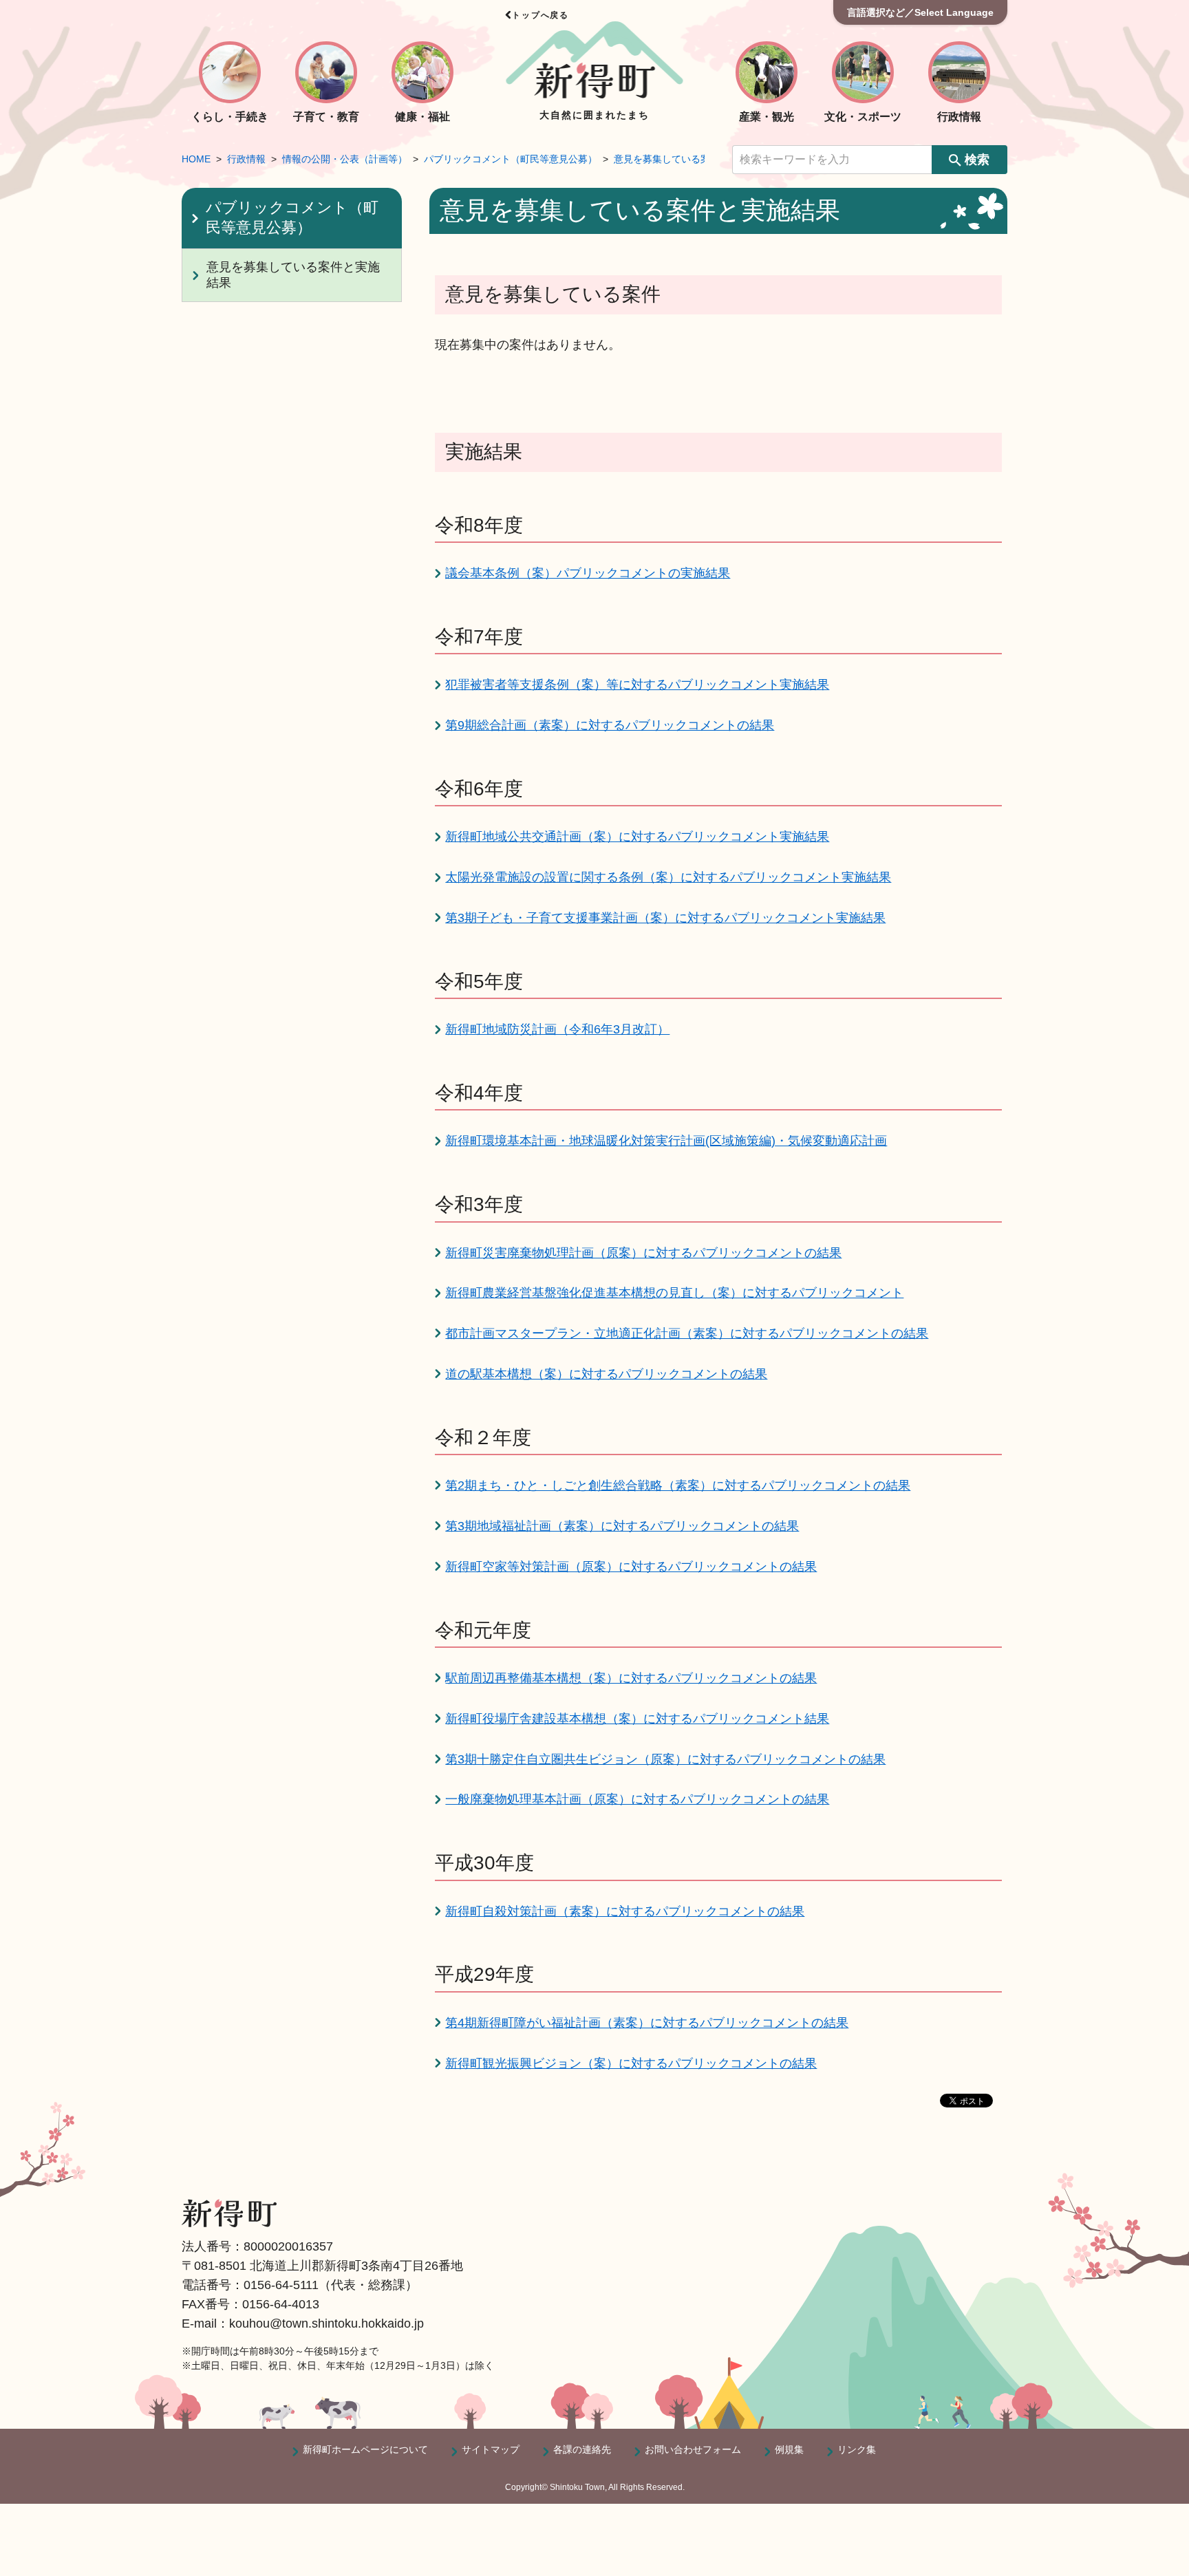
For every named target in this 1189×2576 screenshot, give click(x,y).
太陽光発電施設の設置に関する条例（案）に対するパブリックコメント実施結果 (668, 877)
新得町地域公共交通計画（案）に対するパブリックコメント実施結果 (637, 837)
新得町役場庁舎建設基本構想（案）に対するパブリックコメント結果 (637, 1719)
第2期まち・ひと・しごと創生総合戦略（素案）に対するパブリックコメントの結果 (678, 1485)
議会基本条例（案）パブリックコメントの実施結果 (588, 573)
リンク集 (857, 2449)
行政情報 (246, 159)
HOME (196, 159)
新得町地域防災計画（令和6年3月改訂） (557, 1029)
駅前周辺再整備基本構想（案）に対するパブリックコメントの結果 (631, 1678)
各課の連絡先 (582, 2449)
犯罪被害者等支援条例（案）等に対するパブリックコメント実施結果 (637, 685)
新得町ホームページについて (365, 2449)
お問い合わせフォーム (693, 2449)
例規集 (789, 2449)
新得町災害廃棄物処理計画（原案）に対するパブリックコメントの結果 (643, 1253)
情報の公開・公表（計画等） (345, 159)
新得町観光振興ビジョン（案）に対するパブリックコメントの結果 (631, 2063)
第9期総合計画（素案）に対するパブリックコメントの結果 (610, 725)
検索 (977, 160)
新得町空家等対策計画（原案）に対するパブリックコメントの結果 (631, 1567)
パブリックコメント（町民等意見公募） (511, 159)
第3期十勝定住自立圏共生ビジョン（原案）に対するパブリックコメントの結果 (665, 1759)
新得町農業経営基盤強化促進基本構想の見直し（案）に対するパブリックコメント (674, 1293)
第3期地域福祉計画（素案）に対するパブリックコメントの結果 (622, 1526)
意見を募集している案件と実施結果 (691, 159)
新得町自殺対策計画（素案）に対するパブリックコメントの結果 (625, 1911)
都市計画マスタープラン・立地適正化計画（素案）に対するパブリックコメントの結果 (687, 1333)
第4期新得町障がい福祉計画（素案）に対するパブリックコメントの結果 (647, 2023)
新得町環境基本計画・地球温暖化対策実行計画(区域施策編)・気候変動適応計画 (666, 1141)
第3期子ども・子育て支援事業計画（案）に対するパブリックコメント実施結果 (665, 918)
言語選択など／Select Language (920, 12)
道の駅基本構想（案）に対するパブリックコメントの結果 (606, 1374)
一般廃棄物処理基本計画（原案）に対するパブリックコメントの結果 (637, 1799)
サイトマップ (491, 2449)
